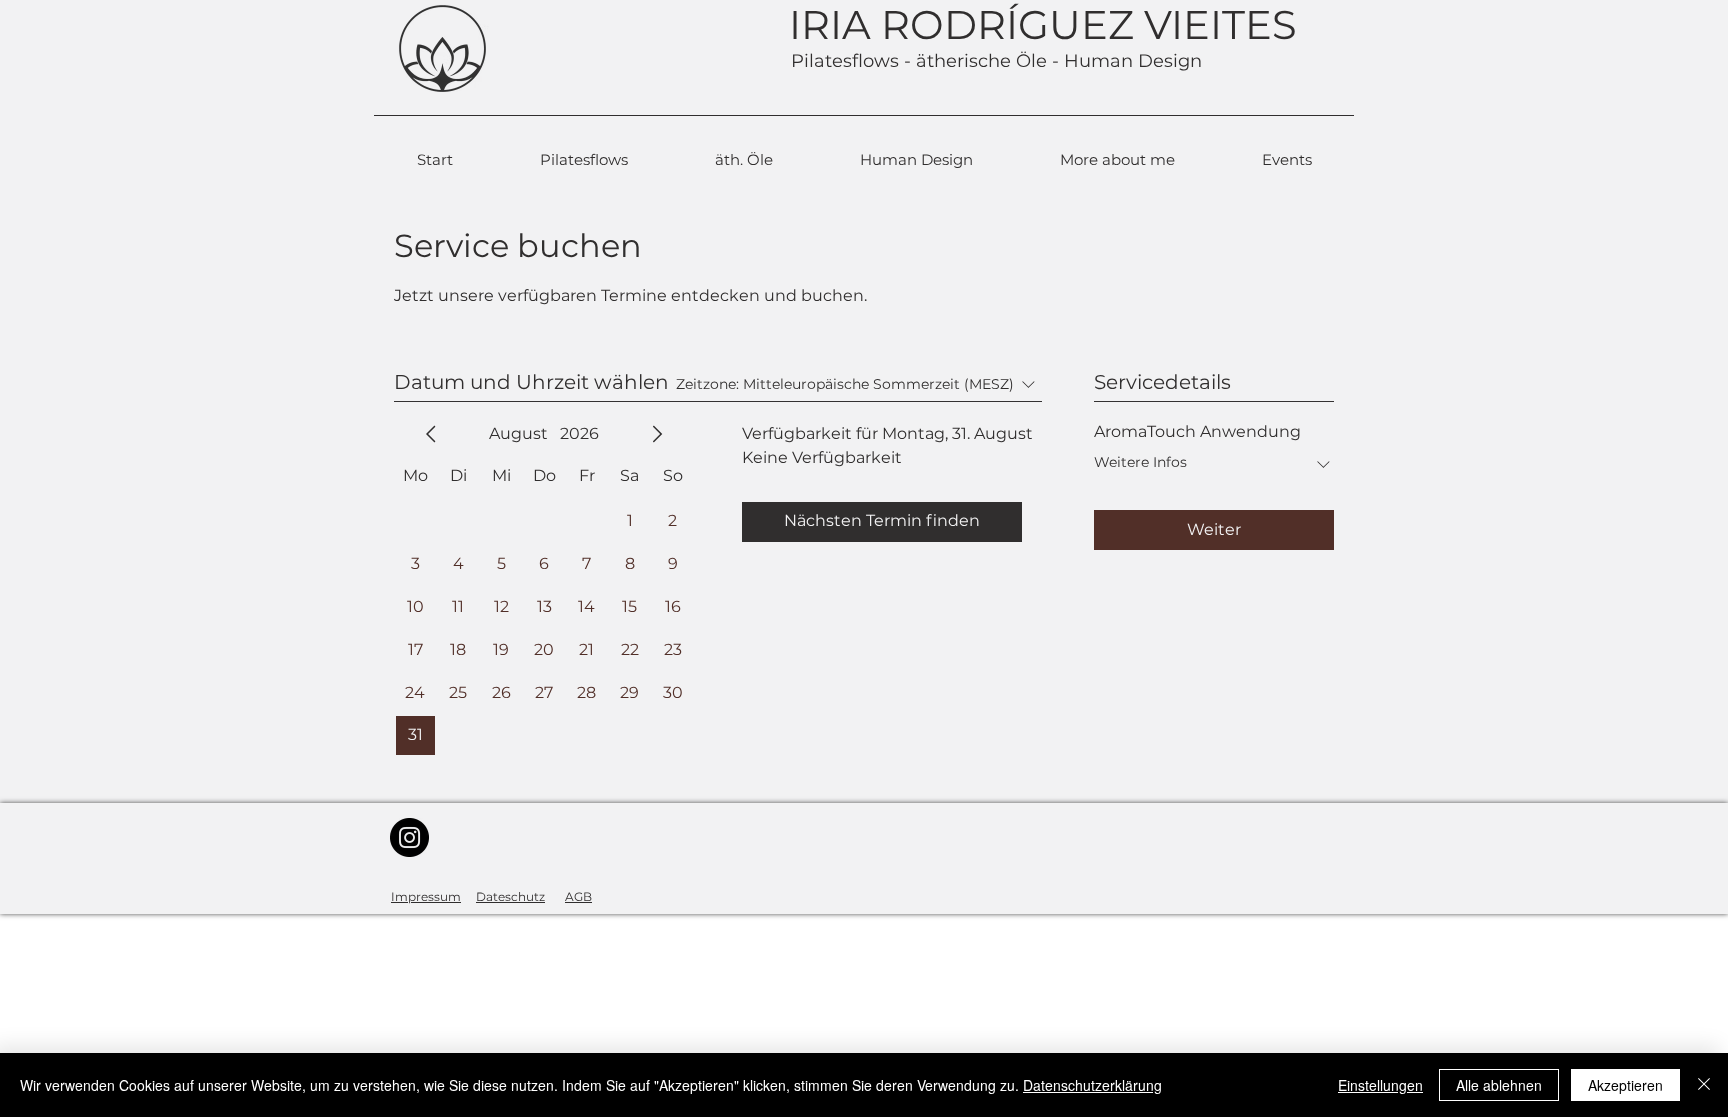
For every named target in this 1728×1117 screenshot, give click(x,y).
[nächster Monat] (657, 434)
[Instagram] (409, 837)
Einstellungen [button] (1380, 1085)
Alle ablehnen (1499, 1085)
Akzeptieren (1625, 1085)
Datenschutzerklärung (1092, 1085)
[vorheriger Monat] (431, 434)
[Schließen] (1704, 1085)
